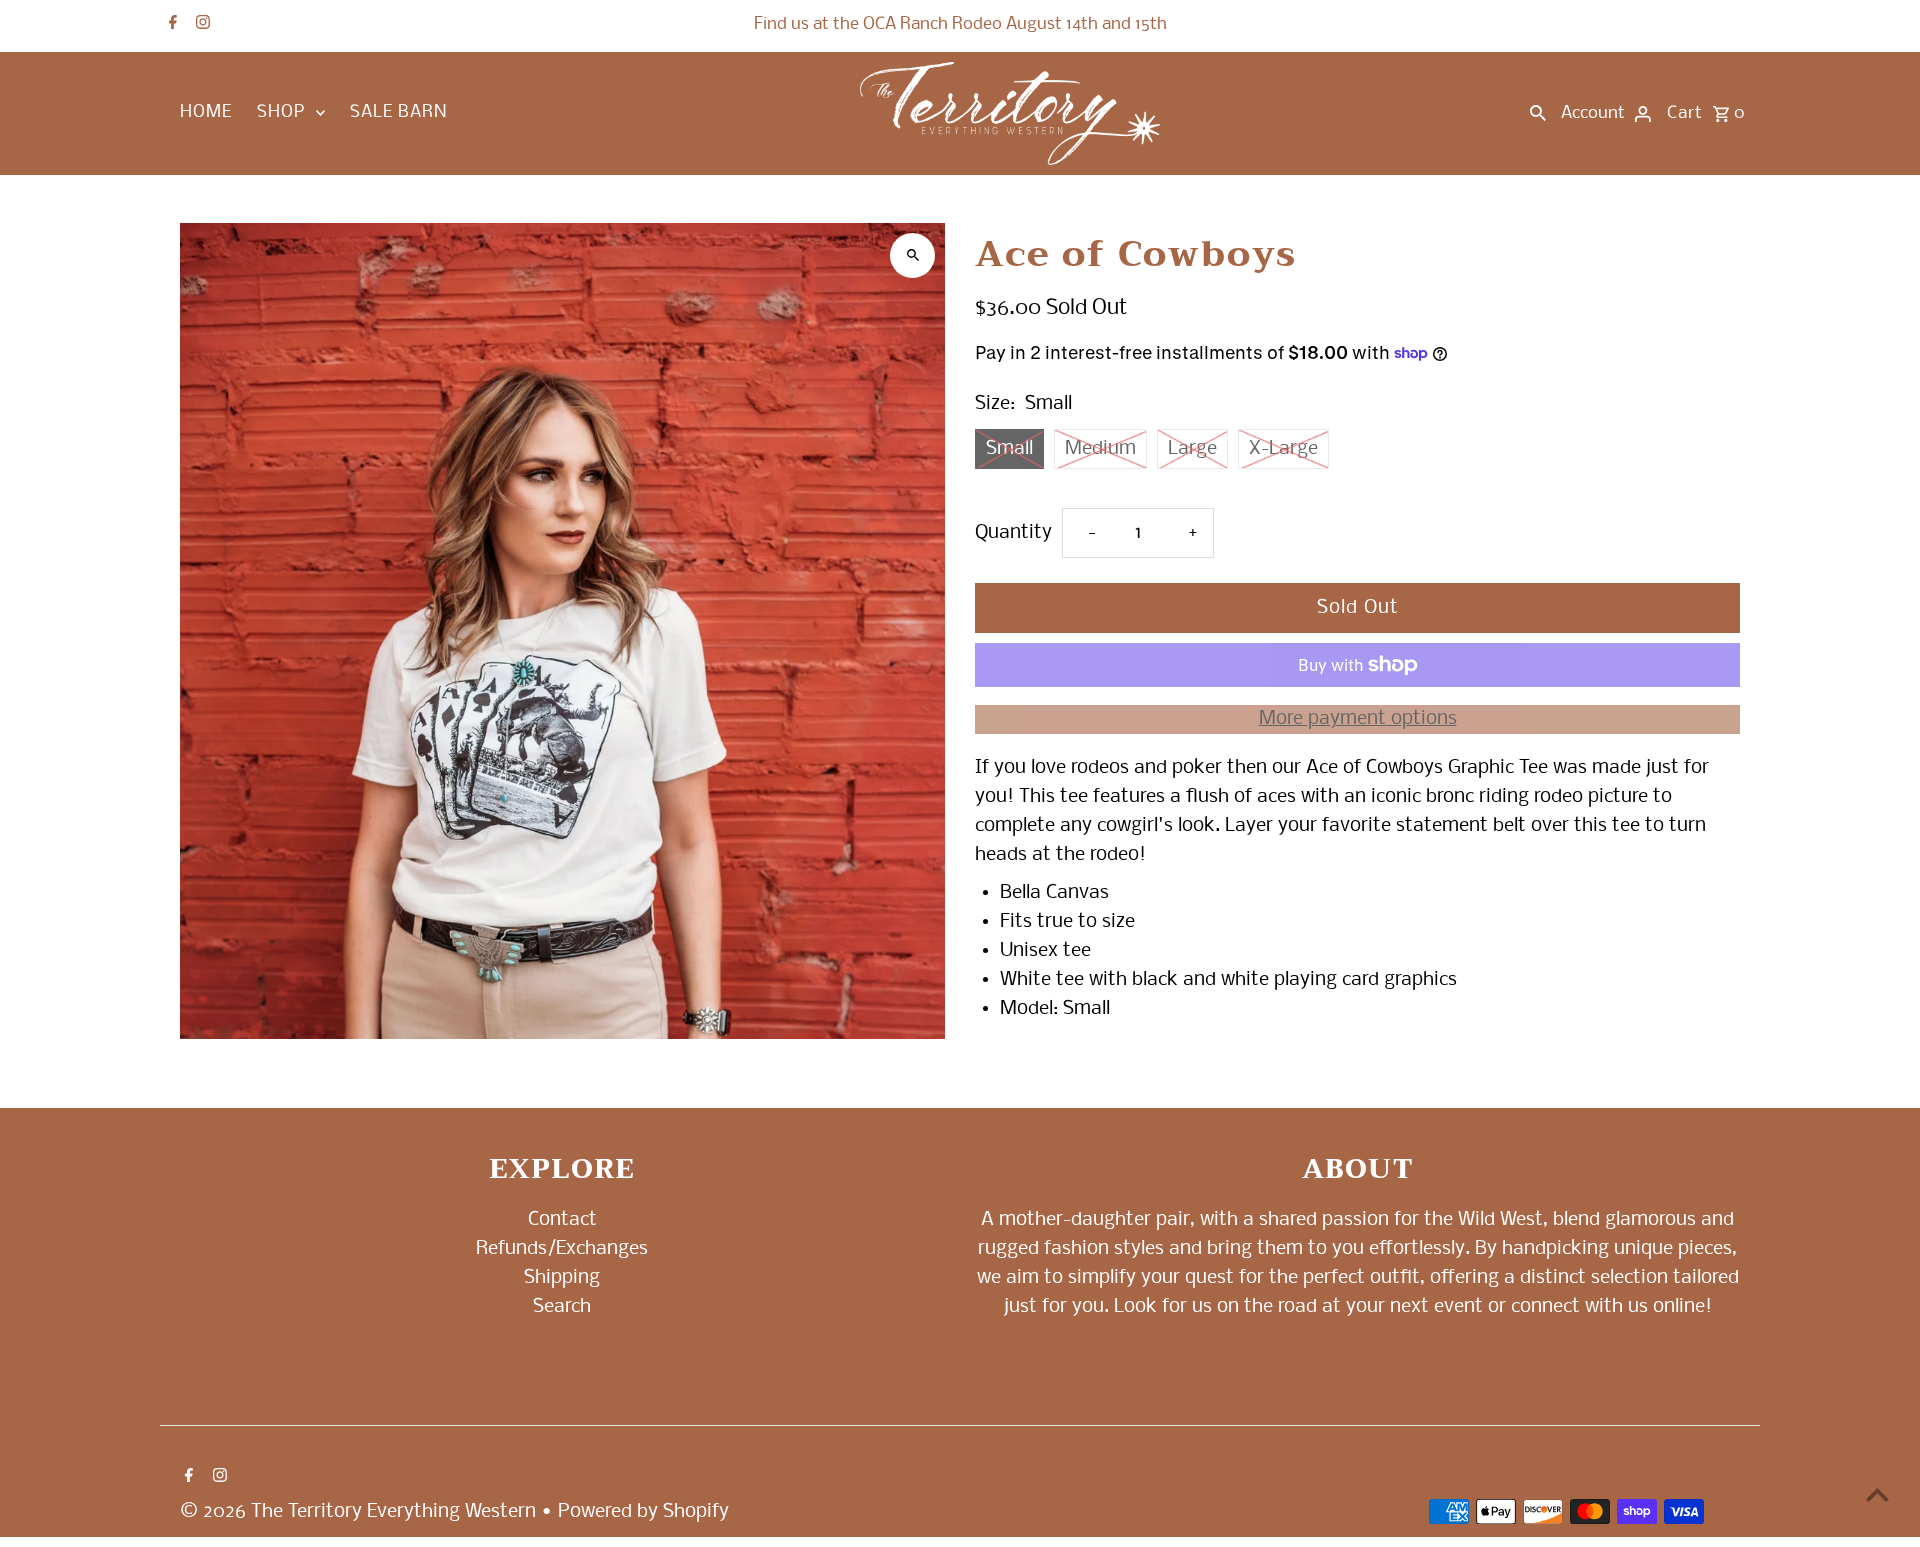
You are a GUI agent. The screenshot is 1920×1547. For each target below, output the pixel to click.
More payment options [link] (1358, 719)
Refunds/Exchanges (562, 1249)
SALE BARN (398, 112)
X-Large (1283, 449)
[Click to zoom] (912, 255)
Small (1009, 449)
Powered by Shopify (643, 1512)
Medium (1100, 449)
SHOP (281, 112)
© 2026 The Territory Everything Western (360, 1512)
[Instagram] (200, 25)
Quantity (1013, 533)
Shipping (562, 1278)
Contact (562, 1220)
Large (1192, 449)
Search (562, 1306)
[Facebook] (170, 25)
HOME (206, 112)
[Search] (1538, 114)
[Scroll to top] (1877, 1494)
